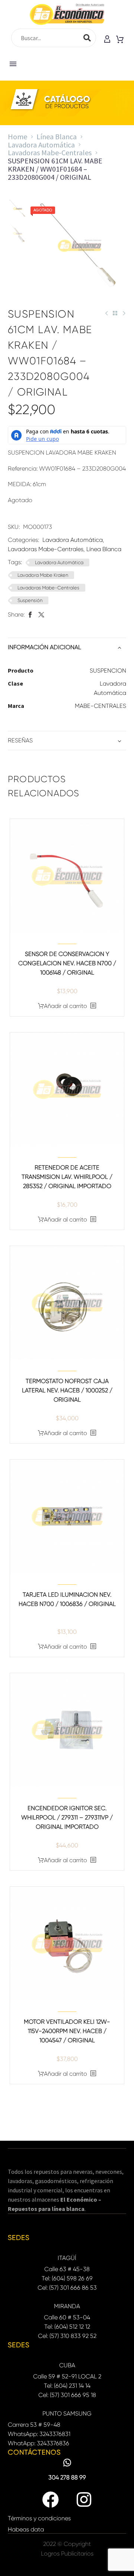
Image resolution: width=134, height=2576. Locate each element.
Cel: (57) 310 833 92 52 (67, 2336)
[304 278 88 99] (67, 2463)
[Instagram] (84, 2500)
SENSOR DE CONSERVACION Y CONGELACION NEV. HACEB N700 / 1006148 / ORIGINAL (67, 963)
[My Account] (107, 40)
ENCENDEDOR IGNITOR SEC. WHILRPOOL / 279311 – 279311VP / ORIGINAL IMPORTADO (67, 1817)
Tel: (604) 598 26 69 (67, 2278)
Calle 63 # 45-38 (67, 2269)
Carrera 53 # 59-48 (34, 2425)
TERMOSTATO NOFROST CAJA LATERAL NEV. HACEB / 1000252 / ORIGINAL (67, 1390)
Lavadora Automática (41, 145)
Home (17, 136)
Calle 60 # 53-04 (67, 2317)
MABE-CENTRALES (100, 706)
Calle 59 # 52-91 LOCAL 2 (67, 2376)
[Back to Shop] (115, 313)
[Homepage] (67, 14)
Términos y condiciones (39, 2518)
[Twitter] (41, 614)
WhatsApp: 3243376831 (39, 2434)
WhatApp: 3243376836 (39, 2443)
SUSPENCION (108, 671)
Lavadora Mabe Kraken (43, 575)
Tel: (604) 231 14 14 (67, 2386)
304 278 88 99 (67, 2477)
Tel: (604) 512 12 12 (67, 2327)
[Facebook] (30, 614)
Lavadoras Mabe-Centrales (50, 152)
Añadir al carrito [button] (66, 1006)
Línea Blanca (57, 136)
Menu (13, 64)
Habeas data (26, 2529)
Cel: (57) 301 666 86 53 (67, 2288)
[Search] (87, 38)
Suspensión (30, 600)
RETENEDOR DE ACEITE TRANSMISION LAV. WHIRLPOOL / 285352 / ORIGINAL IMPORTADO (67, 1177)
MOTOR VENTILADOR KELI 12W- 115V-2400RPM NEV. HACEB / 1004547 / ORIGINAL (67, 2031)
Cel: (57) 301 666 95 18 (67, 2395)
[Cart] (120, 40)
